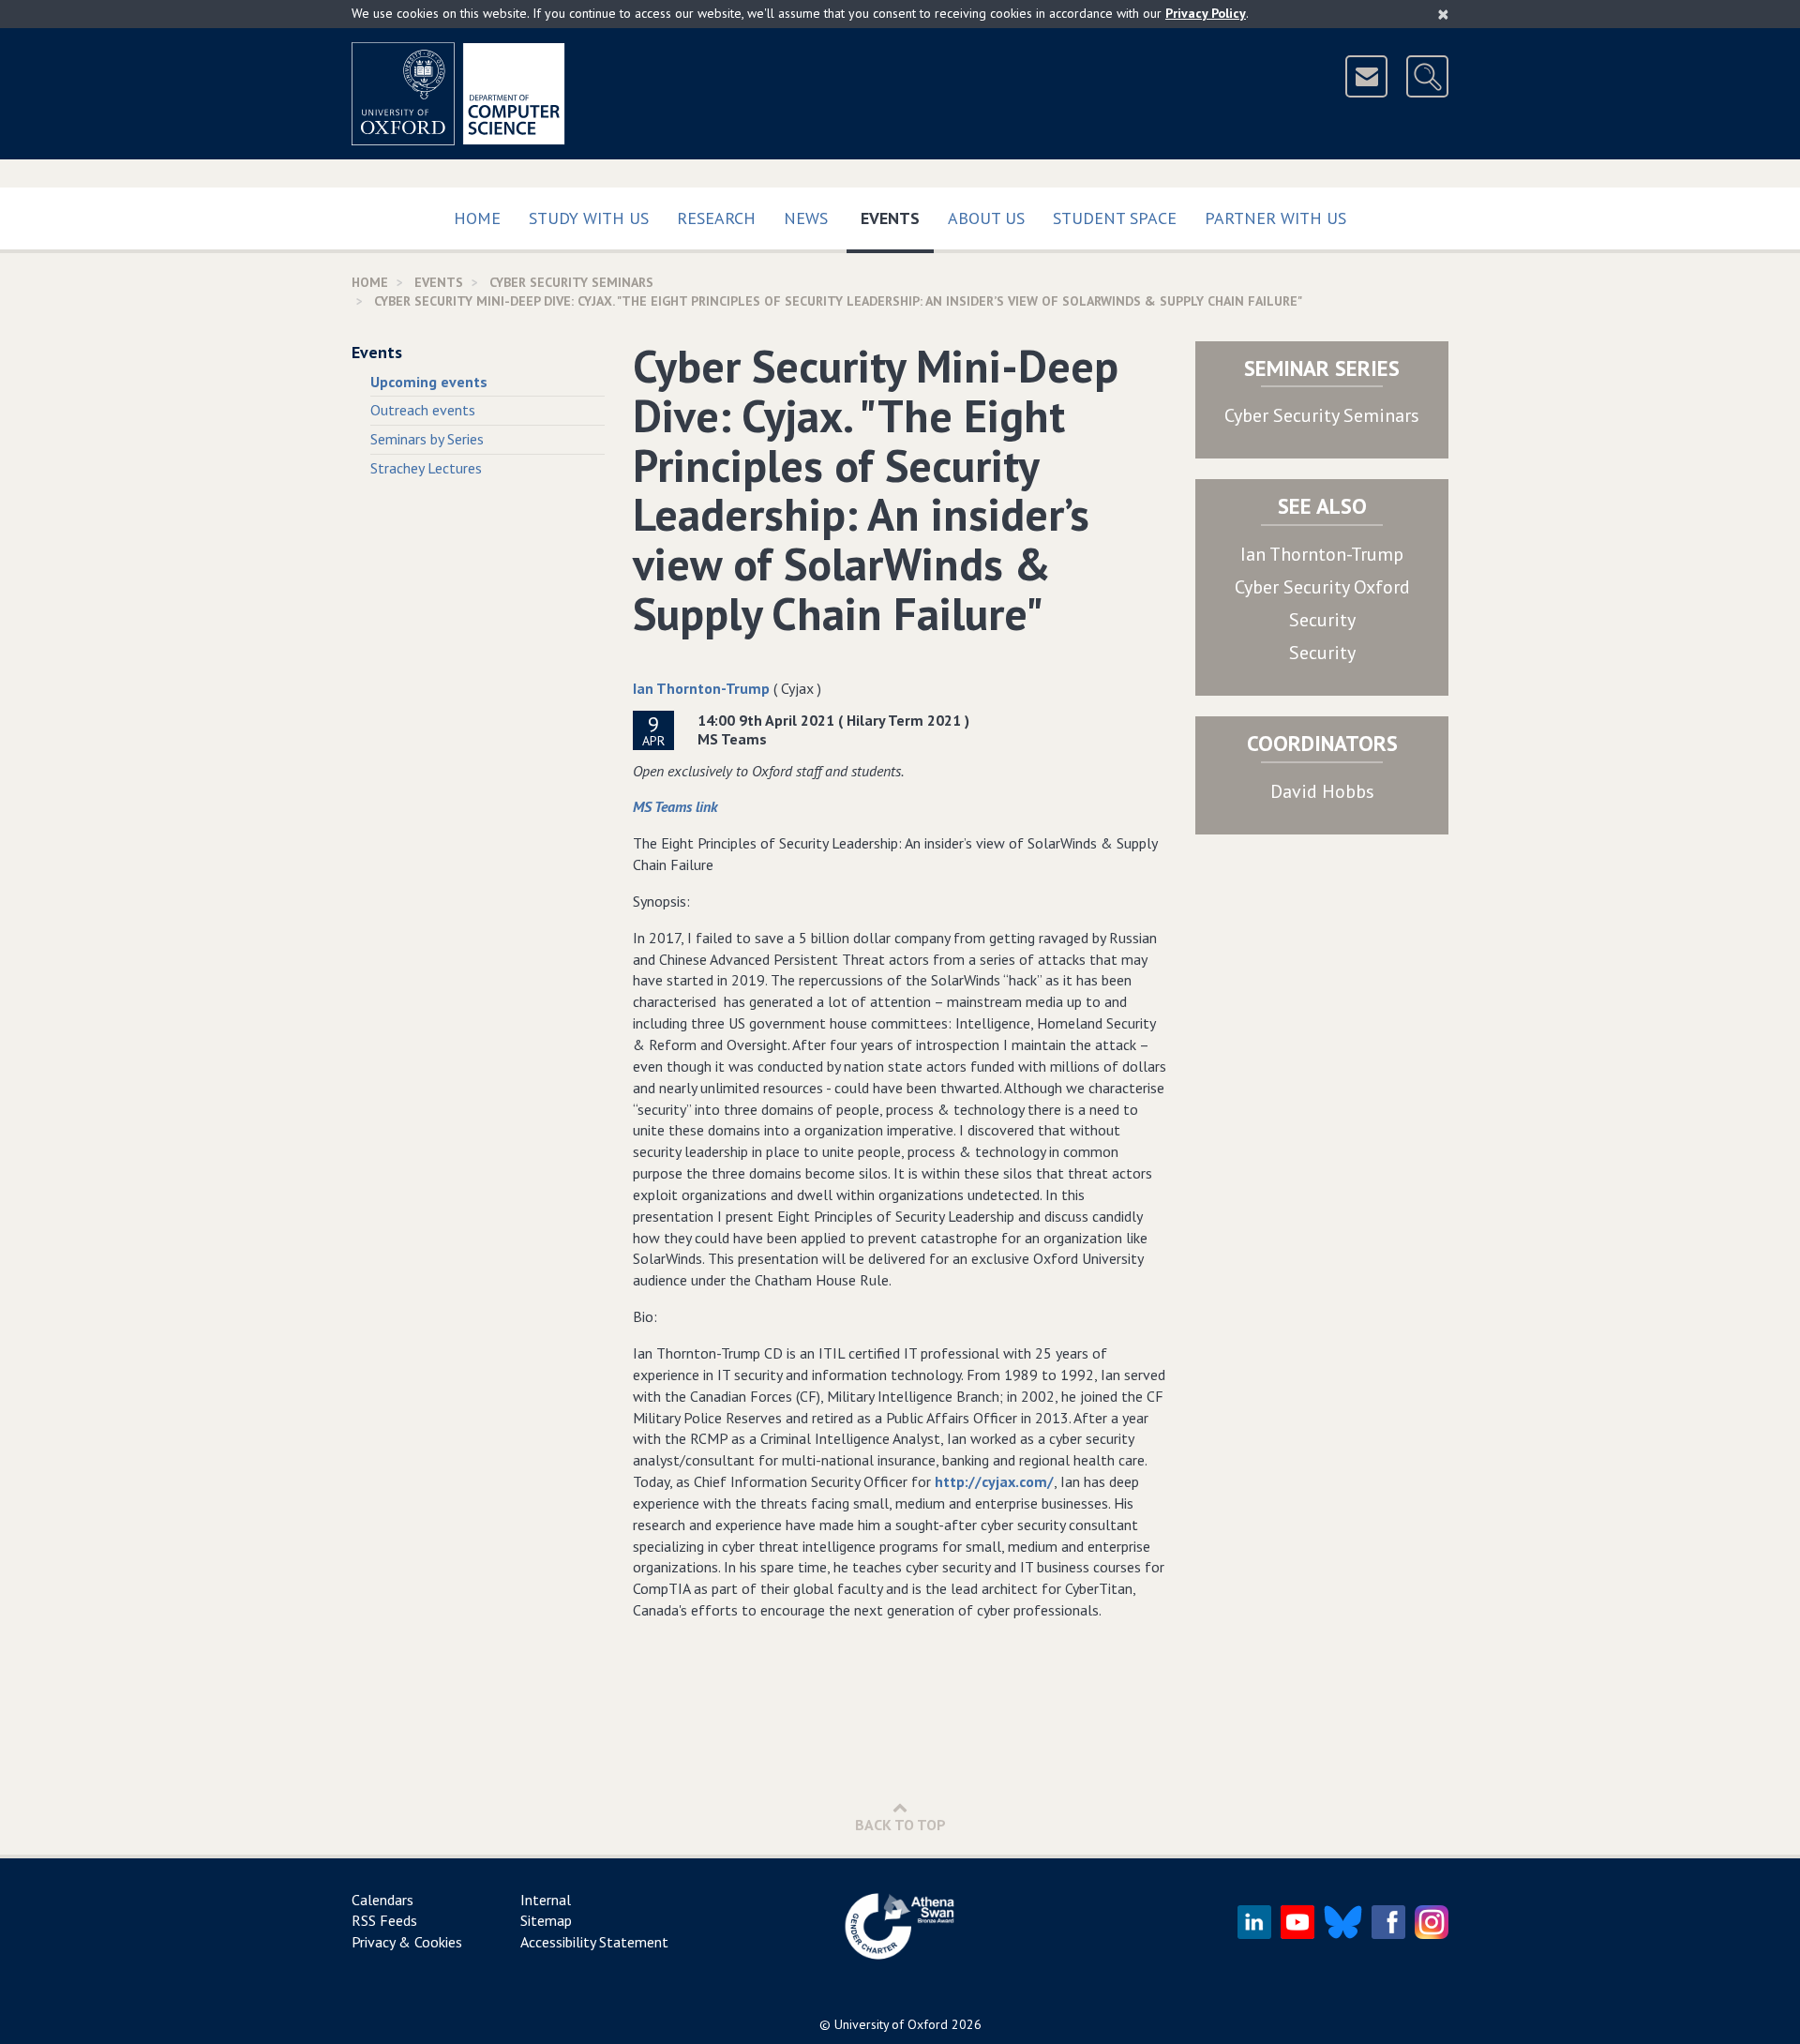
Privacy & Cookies (407, 1942)
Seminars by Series (427, 439)
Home (477, 218)
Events (897, 218)
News (806, 218)
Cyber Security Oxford (1322, 587)
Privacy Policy (1206, 13)
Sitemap (546, 1920)
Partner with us (1275, 218)
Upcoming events (429, 382)
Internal (546, 1900)
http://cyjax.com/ (994, 1481)
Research (716, 218)
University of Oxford (891, 2024)
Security (1322, 620)
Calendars (382, 1900)
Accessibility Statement (594, 1942)
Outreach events (423, 410)
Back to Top (900, 1825)
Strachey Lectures (426, 468)
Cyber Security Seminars (1322, 415)
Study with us (589, 218)
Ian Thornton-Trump (701, 688)
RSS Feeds (384, 1920)
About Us (986, 218)
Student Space (1115, 218)
